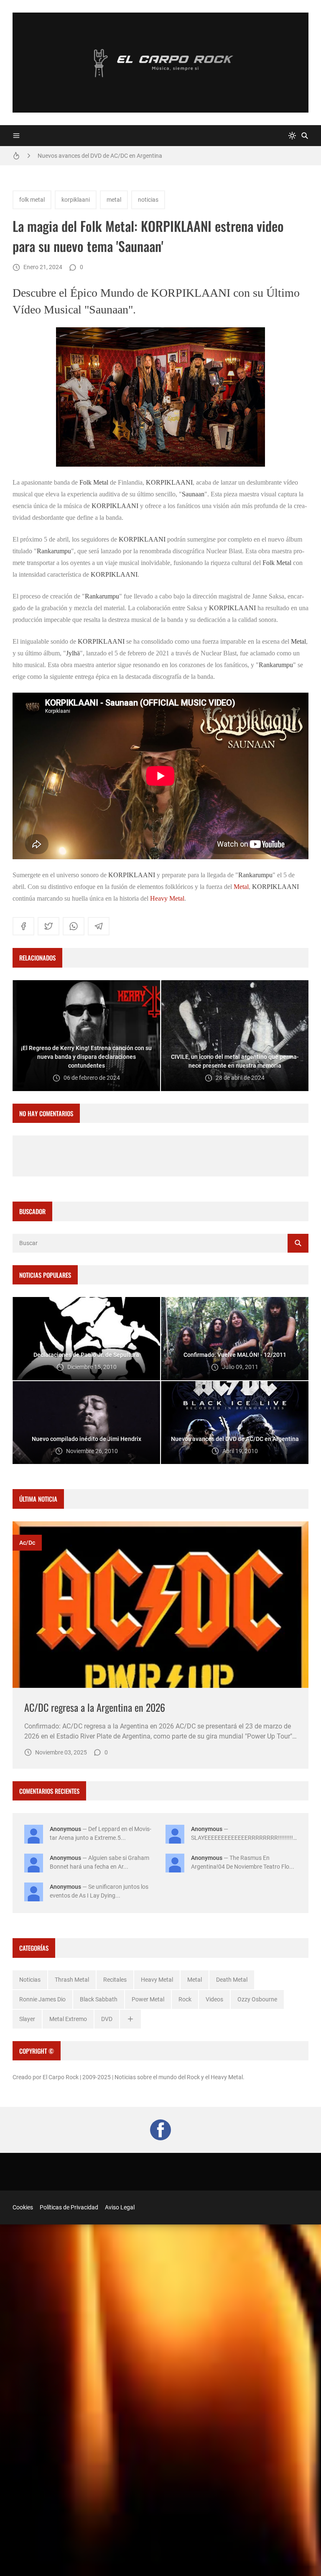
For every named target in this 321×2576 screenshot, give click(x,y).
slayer (27, 2019)
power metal (148, 1999)
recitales (115, 1980)
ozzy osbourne (257, 1999)
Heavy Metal (167, 898)
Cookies (23, 2207)
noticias (148, 200)
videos (214, 1999)
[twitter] (48, 926)
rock (185, 1999)
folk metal (32, 200)
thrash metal (72, 1980)
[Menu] (16, 136)
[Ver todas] (130, 2019)
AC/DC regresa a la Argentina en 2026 (95, 1707)
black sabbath (99, 1999)
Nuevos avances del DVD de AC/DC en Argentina (100, 156)
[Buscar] (305, 136)
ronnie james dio (42, 1999)
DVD (107, 2019)
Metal (241, 887)
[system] (292, 136)
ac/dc (27, 1543)
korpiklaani (76, 200)
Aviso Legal (120, 2207)
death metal (232, 1980)
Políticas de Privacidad (69, 2207)
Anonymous (65, 1829)
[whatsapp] (74, 926)
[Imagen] (160, 1605)
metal (114, 200)
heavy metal (157, 1980)
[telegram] (99, 926)
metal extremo (68, 2019)
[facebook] (23, 926)
